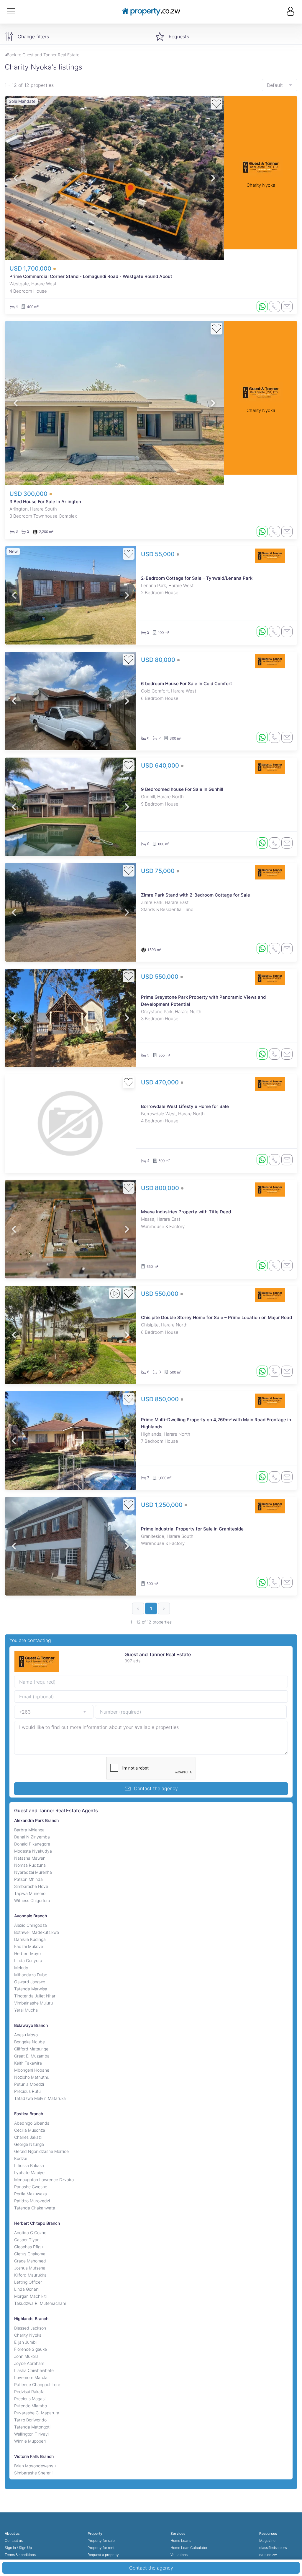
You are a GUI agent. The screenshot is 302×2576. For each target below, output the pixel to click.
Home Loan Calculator (189, 2548)
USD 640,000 (161, 766)
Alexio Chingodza (31, 1925)
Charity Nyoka (261, 185)
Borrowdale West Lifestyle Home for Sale (185, 1106)
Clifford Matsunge (31, 2049)
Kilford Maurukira (30, 2275)
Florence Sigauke (31, 2349)
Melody (21, 1968)
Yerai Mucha (26, 2010)
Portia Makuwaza (31, 2194)
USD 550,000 (160, 977)
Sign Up (25, 2548)
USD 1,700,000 (31, 269)
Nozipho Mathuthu (32, 2077)
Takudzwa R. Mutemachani (40, 2303)
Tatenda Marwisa (31, 1989)
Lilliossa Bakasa (29, 2165)
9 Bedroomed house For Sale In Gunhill (182, 789)
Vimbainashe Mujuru (33, 2003)
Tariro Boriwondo (30, 2420)
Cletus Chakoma (30, 2254)
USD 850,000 (161, 1399)
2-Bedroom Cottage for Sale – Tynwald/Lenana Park (197, 578)
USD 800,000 (161, 1188)
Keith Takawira (28, 2063)
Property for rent (101, 2548)
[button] (16, 178)
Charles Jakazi (28, 2137)
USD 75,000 (159, 871)
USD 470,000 (161, 1082)
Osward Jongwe (30, 1982)
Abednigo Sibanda (32, 2123)
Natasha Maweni (30, 1858)
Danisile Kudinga (30, 1939)
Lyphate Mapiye (29, 2172)
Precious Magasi (30, 2399)
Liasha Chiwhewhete (34, 2370)
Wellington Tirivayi (31, 2434)
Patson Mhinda (28, 1879)
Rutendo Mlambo (31, 2406)
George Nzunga (29, 2144)
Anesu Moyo (26, 2035)
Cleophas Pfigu (28, 2247)
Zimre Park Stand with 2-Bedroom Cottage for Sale (196, 895)
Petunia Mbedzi (29, 2084)
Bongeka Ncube (29, 2042)
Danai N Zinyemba (32, 1837)
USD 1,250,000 (163, 1505)
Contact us (14, 2541)
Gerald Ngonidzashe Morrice (41, 2151)
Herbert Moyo (27, 1953)
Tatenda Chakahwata (35, 2208)
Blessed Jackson (30, 2328)
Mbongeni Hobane (32, 2070)
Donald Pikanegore (32, 1844)
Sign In (10, 2548)
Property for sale (101, 2541)
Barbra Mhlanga (29, 1830)
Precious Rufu (27, 2091)
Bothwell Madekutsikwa (37, 1932)
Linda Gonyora (28, 1960)
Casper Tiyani (27, 2240)
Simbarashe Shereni (33, 2473)
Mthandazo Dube (31, 1975)
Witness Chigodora (32, 1900)
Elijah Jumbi (25, 2342)
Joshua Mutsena (30, 2268)
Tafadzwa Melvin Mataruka (40, 2098)
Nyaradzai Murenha (33, 1872)
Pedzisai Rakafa (29, 2392)
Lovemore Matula (31, 2377)
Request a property (103, 2555)
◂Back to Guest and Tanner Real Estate (42, 55)
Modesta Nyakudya (33, 1851)
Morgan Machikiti (30, 2296)
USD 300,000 (29, 494)
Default (275, 85)
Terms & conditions (20, 2555)
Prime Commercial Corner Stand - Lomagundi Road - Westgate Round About (91, 276)
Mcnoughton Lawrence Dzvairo (44, 2180)
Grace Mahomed (30, 2261)
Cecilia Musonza (30, 2130)
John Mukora (26, 2356)
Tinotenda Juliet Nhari (35, 1996)
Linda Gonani (27, 2289)
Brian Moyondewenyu (35, 2466)
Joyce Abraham (29, 2363)
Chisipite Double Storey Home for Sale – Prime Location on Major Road (216, 1317)
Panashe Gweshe (31, 2187)
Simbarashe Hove (31, 1886)
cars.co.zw (268, 2555)
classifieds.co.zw (273, 2548)
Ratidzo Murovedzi (32, 2201)
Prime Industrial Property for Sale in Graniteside (192, 1529)
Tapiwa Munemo (30, 1893)
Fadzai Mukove (29, 1946)
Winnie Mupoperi (30, 2441)
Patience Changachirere (37, 2384)
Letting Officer (28, 2282)
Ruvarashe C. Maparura (37, 2413)
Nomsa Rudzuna (30, 1865)
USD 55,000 (159, 554)
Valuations (179, 2555)
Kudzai (21, 2158)
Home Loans (181, 2541)
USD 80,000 (159, 660)
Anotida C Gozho (30, 2233)
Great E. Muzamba (32, 2056)
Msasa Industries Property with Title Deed (186, 1212)
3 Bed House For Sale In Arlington (45, 502)
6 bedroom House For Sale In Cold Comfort (187, 684)
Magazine (267, 2541)
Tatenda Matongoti (32, 2427)
